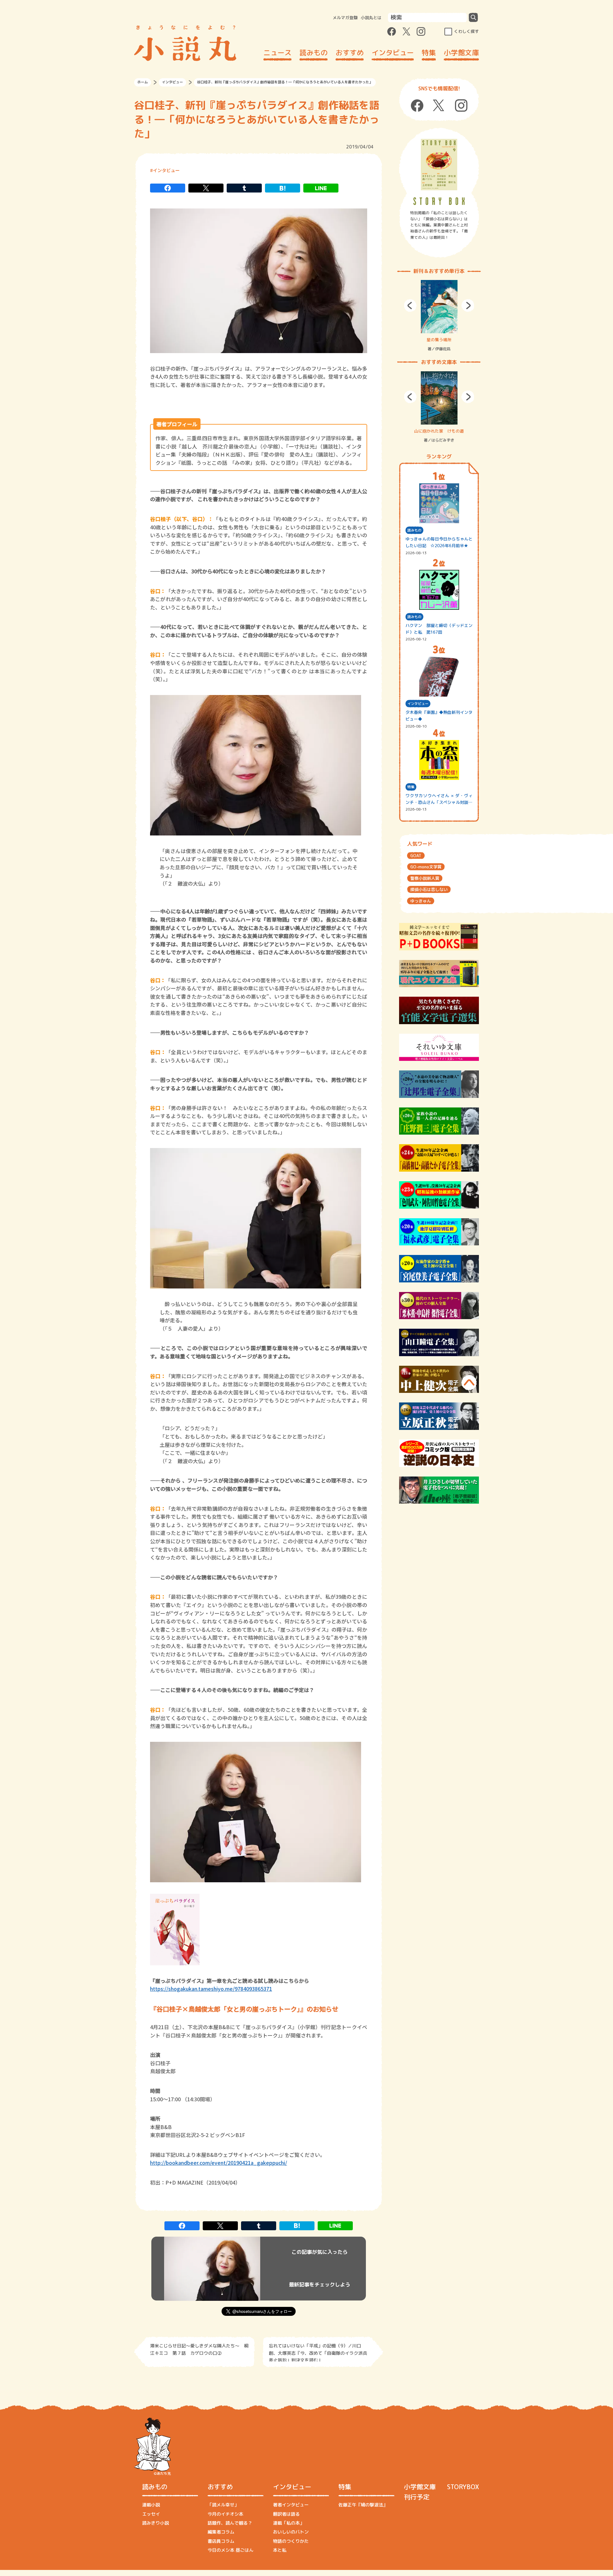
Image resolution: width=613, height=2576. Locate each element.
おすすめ (350, 53)
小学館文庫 (461, 53)
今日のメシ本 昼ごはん (231, 2550)
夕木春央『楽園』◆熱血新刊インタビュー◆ (439, 716)
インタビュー (393, 53)
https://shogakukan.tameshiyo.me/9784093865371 (211, 1989)
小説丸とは (371, 18)
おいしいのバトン (291, 2532)
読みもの (314, 53)
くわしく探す (466, 31)
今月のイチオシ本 (225, 2514)
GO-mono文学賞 (426, 867)
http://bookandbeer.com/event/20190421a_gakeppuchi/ (219, 2163)
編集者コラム (221, 2532)
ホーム (143, 82)
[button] (410, 306)
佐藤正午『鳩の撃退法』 (363, 2505)
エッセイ (151, 2514)
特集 (429, 53)
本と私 (280, 2550)
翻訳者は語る (286, 2514)
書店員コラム (221, 2541)
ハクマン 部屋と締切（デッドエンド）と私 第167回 (439, 629)
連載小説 (151, 2505)
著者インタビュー (291, 2505)
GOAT (416, 856)
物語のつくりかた (291, 2541)
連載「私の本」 (289, 2523)
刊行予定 (417, 2497)
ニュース (277, 53)
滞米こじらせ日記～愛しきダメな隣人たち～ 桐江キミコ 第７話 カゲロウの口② (199, 2349)
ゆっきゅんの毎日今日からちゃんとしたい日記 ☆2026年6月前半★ (439, 542)
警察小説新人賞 (425, 878)
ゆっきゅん (421, 901)
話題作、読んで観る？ (230, 2523)
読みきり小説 (155, 2523)
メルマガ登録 (345, 18)
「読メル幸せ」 (223, 2505)
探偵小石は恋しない (429, 889)
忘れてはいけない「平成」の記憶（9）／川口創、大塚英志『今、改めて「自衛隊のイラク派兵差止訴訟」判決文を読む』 (318, 2352)
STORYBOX (463, 2487)
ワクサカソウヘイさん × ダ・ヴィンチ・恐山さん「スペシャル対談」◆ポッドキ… (439, 799)
